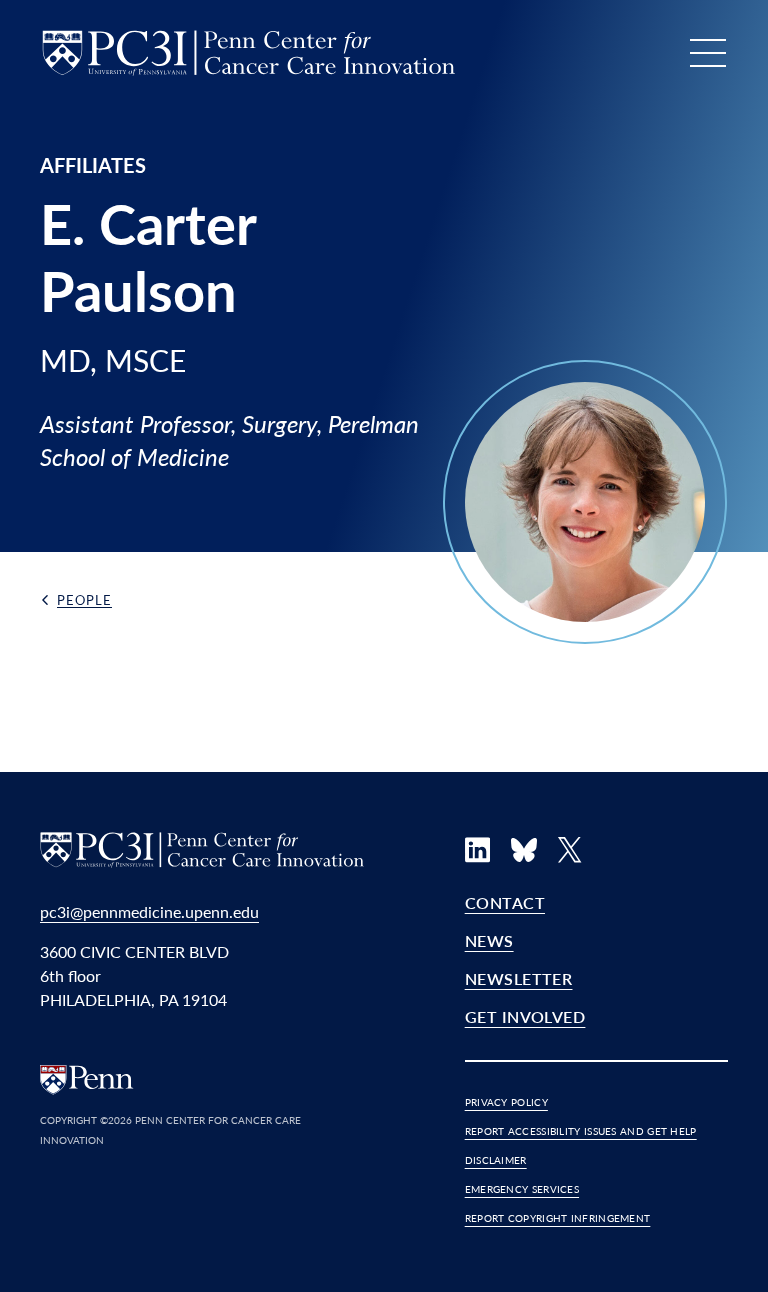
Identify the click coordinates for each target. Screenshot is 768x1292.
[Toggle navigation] (708, 53)
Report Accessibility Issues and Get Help (581, 1131)
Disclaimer (496, 1160)
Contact (505, 902)
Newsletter (519, 978)
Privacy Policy (506, 1102)
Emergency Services (522, 1189)
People (84, 599)
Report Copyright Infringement (558, 1218)
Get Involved (525, 1016)
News (489, 940)
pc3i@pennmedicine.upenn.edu (149, 911)
